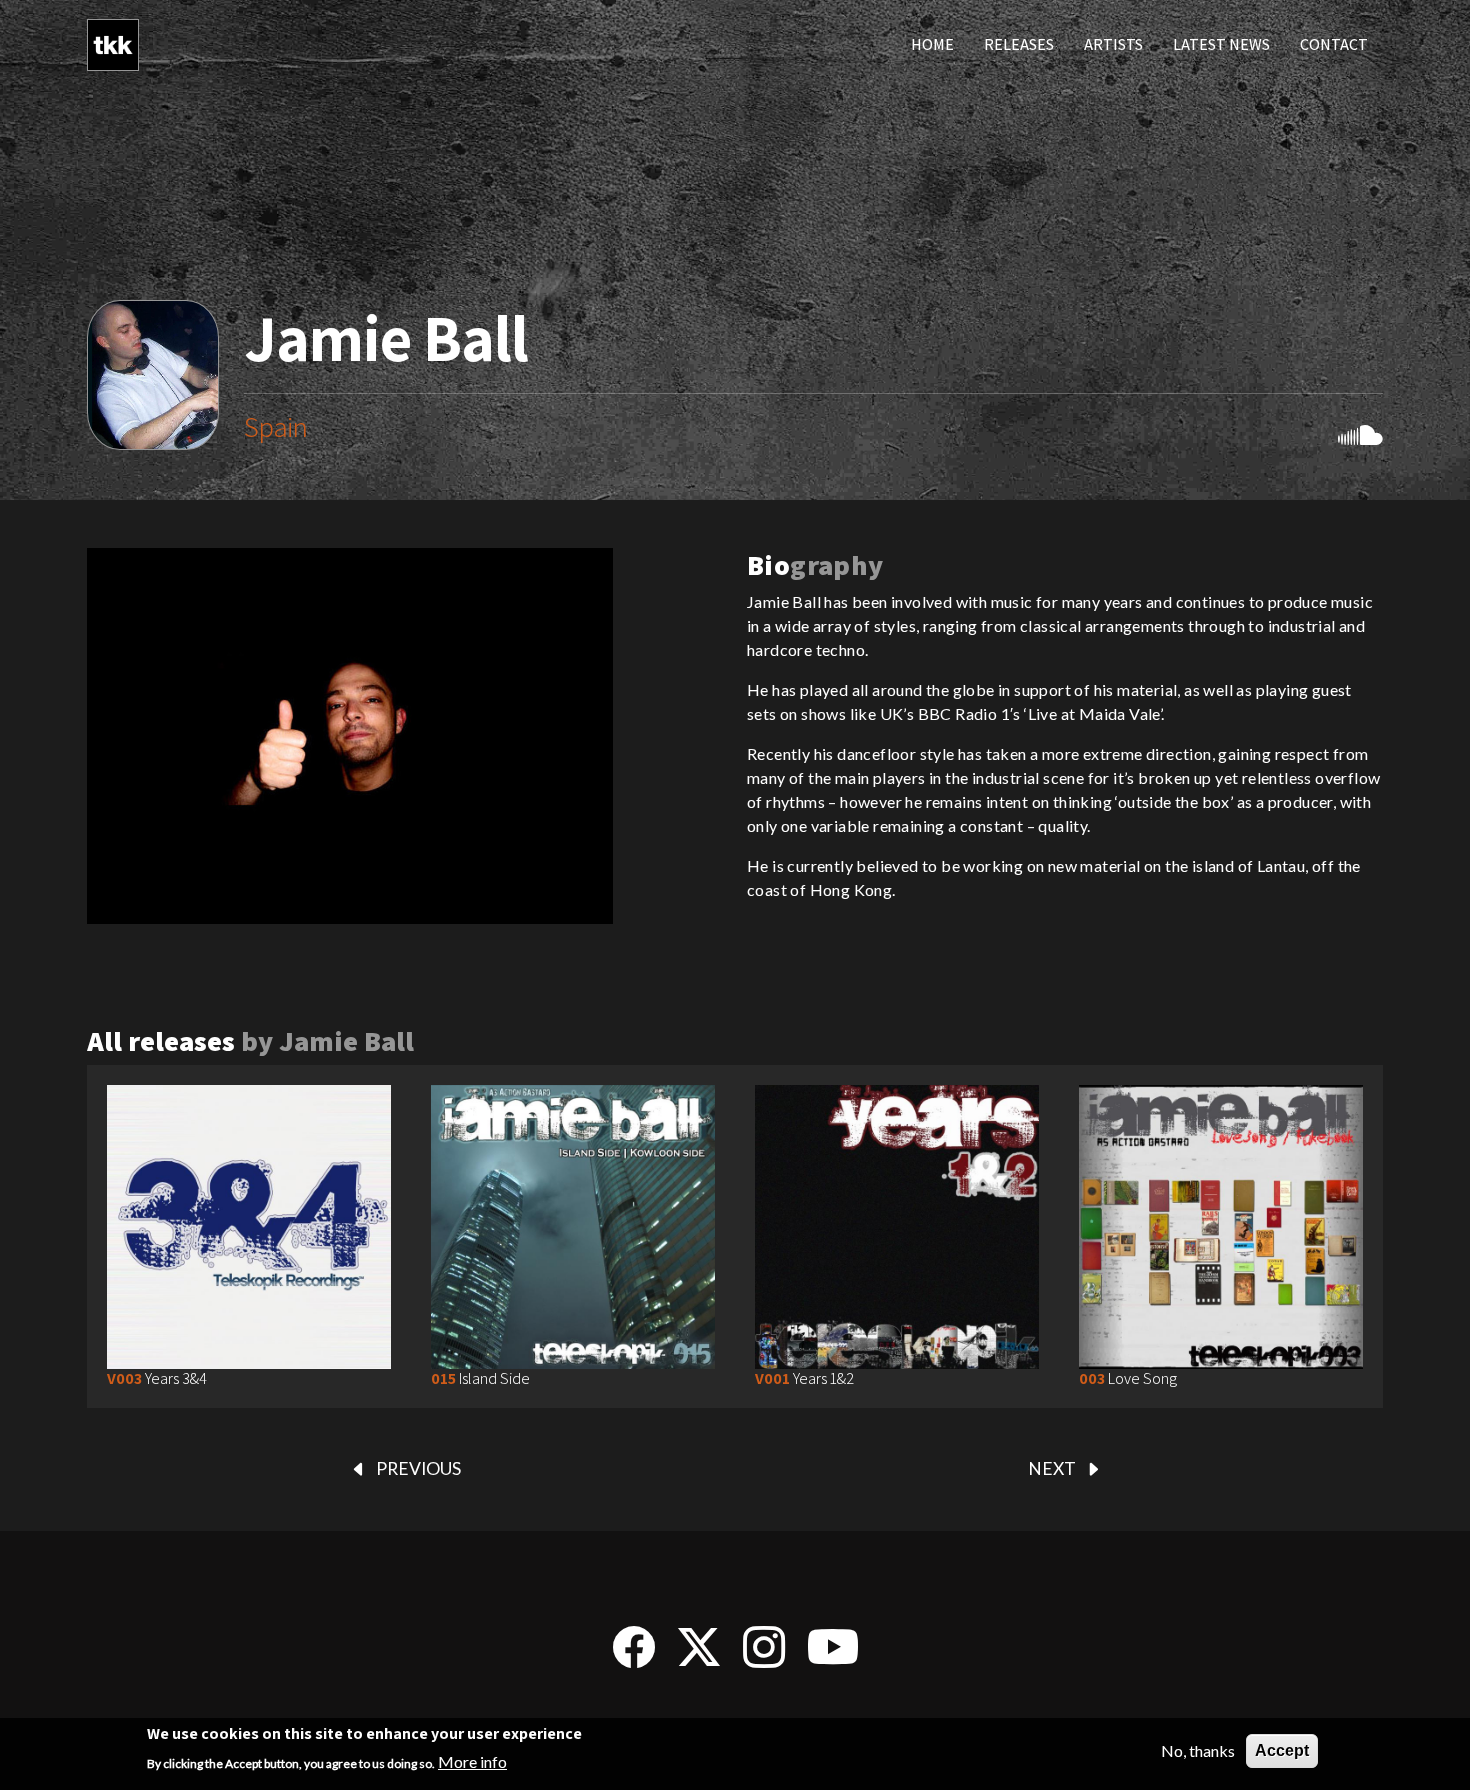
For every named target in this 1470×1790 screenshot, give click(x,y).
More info (472, 1761)
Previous (418, 1468)
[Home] (113, 45)
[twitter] (699, 1656)
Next (1052, 1468)
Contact (1334, 44)
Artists (1113, 44)
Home (932, 44)
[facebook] (634, 1656)
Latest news (1221, 44)
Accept (1282, 1750)
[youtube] (833, 1656)
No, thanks (1198, 1750)
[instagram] (764, 1656)
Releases (1019, 44)
